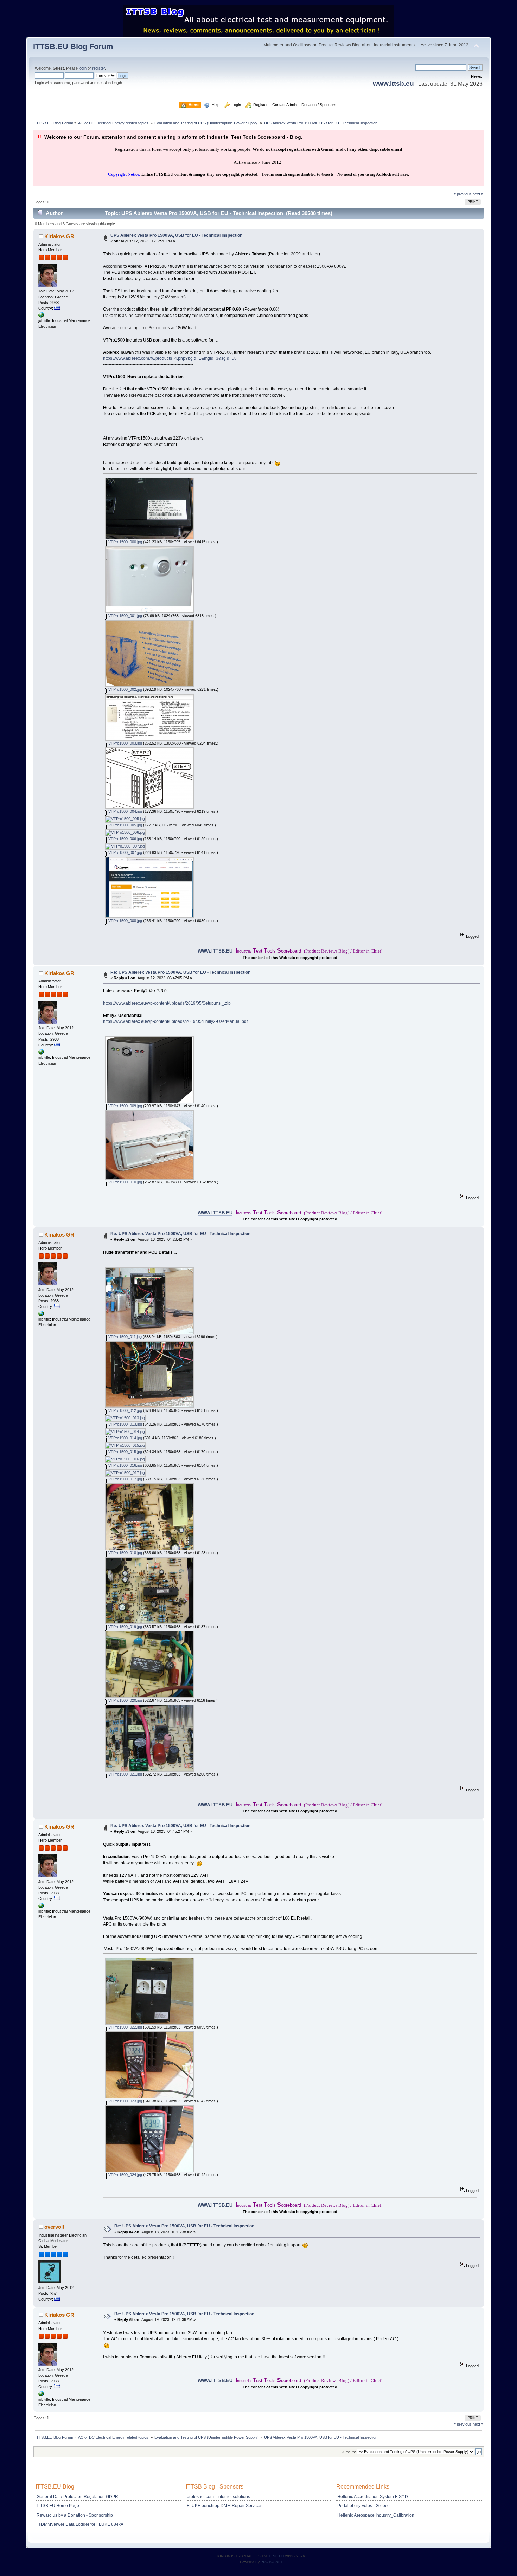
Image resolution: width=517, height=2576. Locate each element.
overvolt (54, 2227)
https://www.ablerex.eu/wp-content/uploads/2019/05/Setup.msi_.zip (167, 1003)
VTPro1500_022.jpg (125, 2027)
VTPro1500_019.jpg (125, 1627)
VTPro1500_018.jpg (125, 1553)
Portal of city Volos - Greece (363, 2506)
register (98, 68)
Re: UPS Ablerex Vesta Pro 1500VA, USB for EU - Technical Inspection (180, 972)
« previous (463, 194)
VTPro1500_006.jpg (125, 839)
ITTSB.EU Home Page (58, 2506)
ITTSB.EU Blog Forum (73, 47)
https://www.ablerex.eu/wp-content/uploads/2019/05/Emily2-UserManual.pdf (175, 1021)
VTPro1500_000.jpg (125, 542)
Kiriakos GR (59, 236)
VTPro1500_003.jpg (125, 743)
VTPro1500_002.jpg (125, 689)
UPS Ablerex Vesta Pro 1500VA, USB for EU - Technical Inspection (176, 235)
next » (478, 194)
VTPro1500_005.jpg (125, 825)
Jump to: (349, 2452)
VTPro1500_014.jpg (125, 1438)
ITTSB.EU (276, 2556)
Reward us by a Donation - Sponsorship (75, 2515)
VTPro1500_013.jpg (125, 1424)
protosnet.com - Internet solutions (218, 2497)
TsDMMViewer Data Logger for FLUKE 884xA (80, 2524)
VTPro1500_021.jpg (125, 1774)
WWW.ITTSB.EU (215, 951)
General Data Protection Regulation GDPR (77, 2497)
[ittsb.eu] (41, 316)
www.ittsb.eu (393, 83)
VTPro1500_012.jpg (125, 1410)
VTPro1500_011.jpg (125, 1337)
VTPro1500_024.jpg (125, 2175)
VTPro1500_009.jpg (125, 1106)
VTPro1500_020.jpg (125, 1700)
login (83, 68)
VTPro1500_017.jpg (125, 1479)
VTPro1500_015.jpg (125, 1452)
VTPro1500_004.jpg (125, 811)
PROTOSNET (272, 2562)
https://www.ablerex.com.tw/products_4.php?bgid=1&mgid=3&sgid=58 (170, 358)
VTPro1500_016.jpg (125, 1465)
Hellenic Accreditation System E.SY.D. (373, 2497)
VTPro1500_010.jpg (125, 1182)
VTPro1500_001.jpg (125, 616)
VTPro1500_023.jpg (125, 2101)
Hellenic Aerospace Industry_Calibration (376, 2515)
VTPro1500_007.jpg (125, 852)
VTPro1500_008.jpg (125, 921)
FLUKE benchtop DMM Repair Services (225, 2506)
